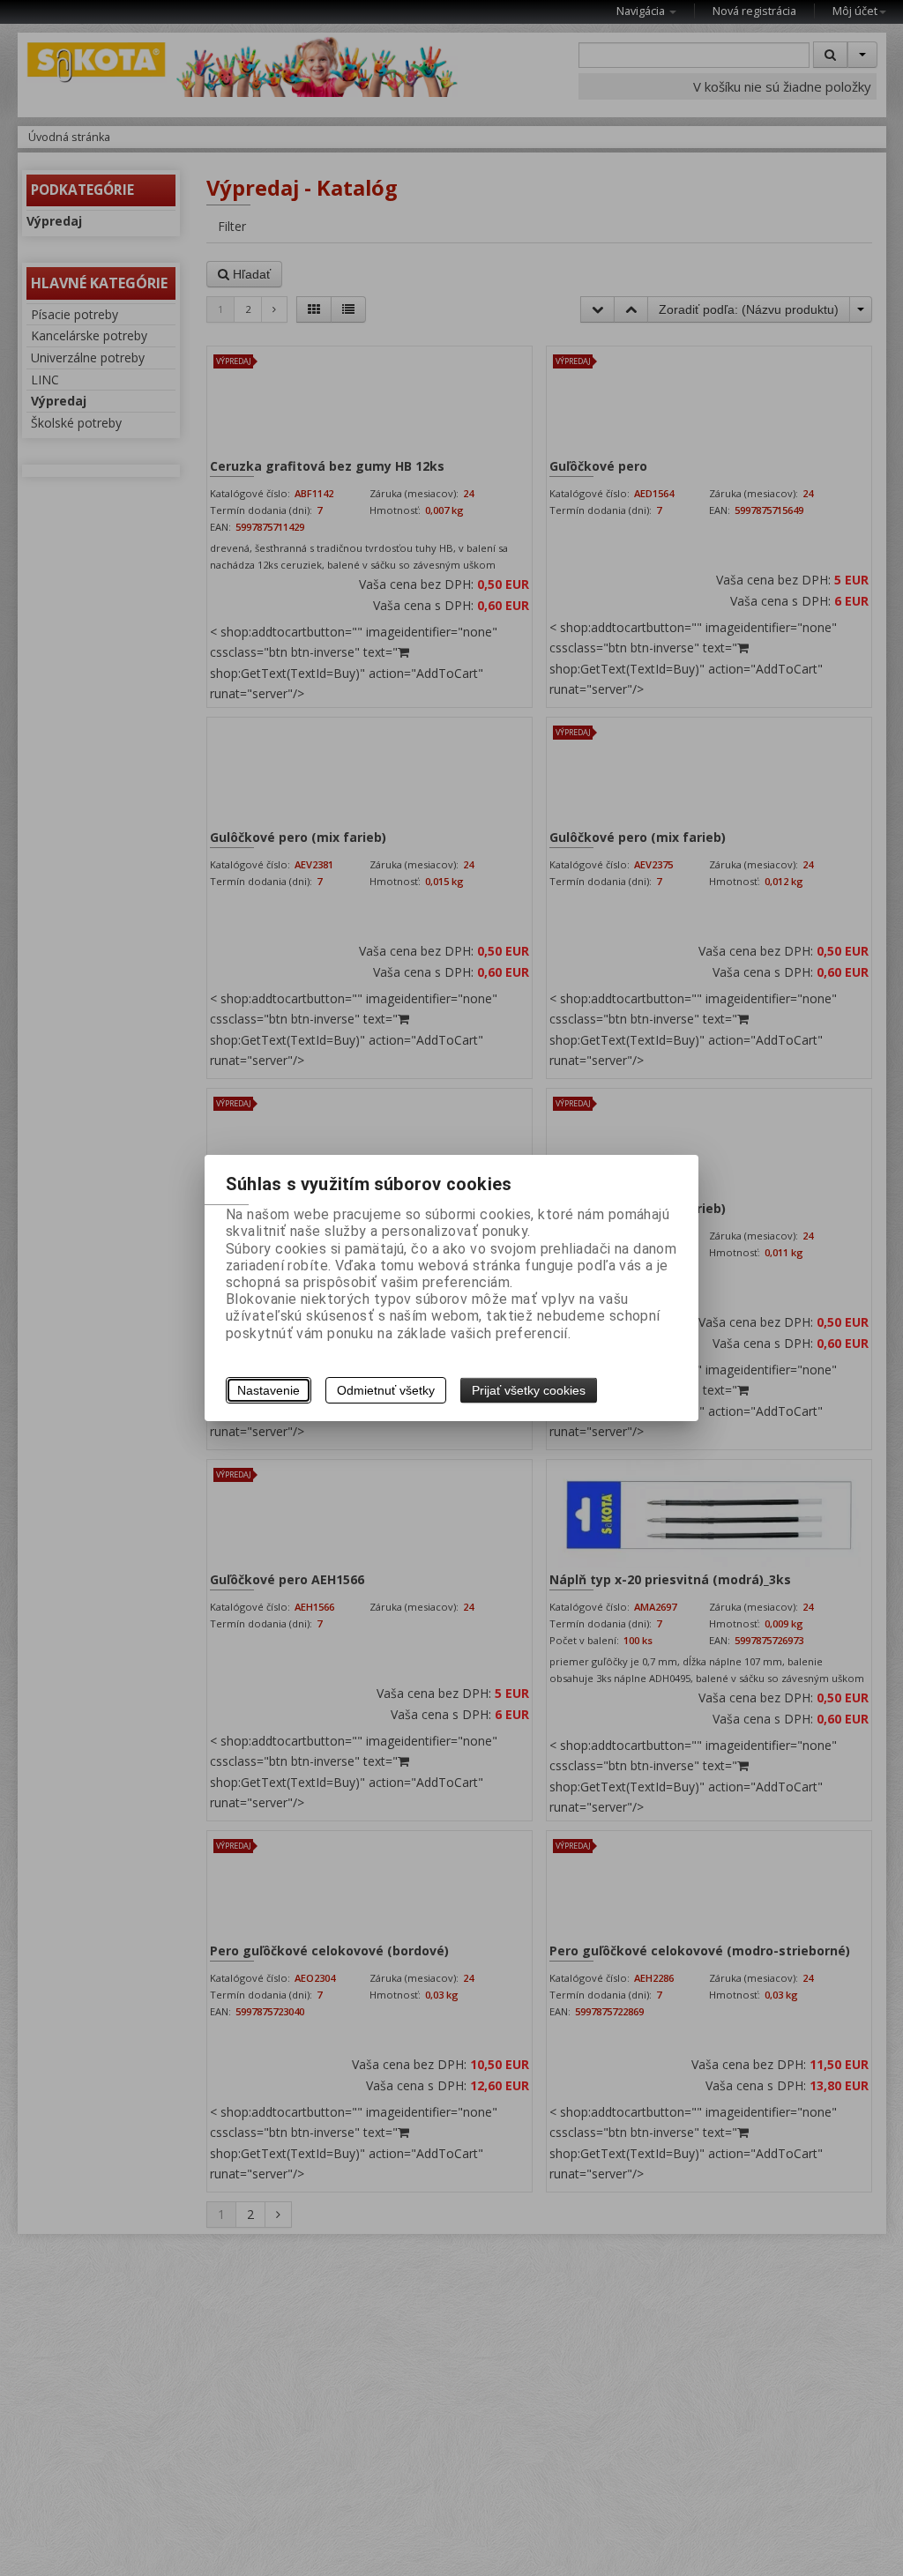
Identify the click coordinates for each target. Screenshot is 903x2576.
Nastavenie (269, 1390)
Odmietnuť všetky (386, 1390)
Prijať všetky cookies (529, 1390)
